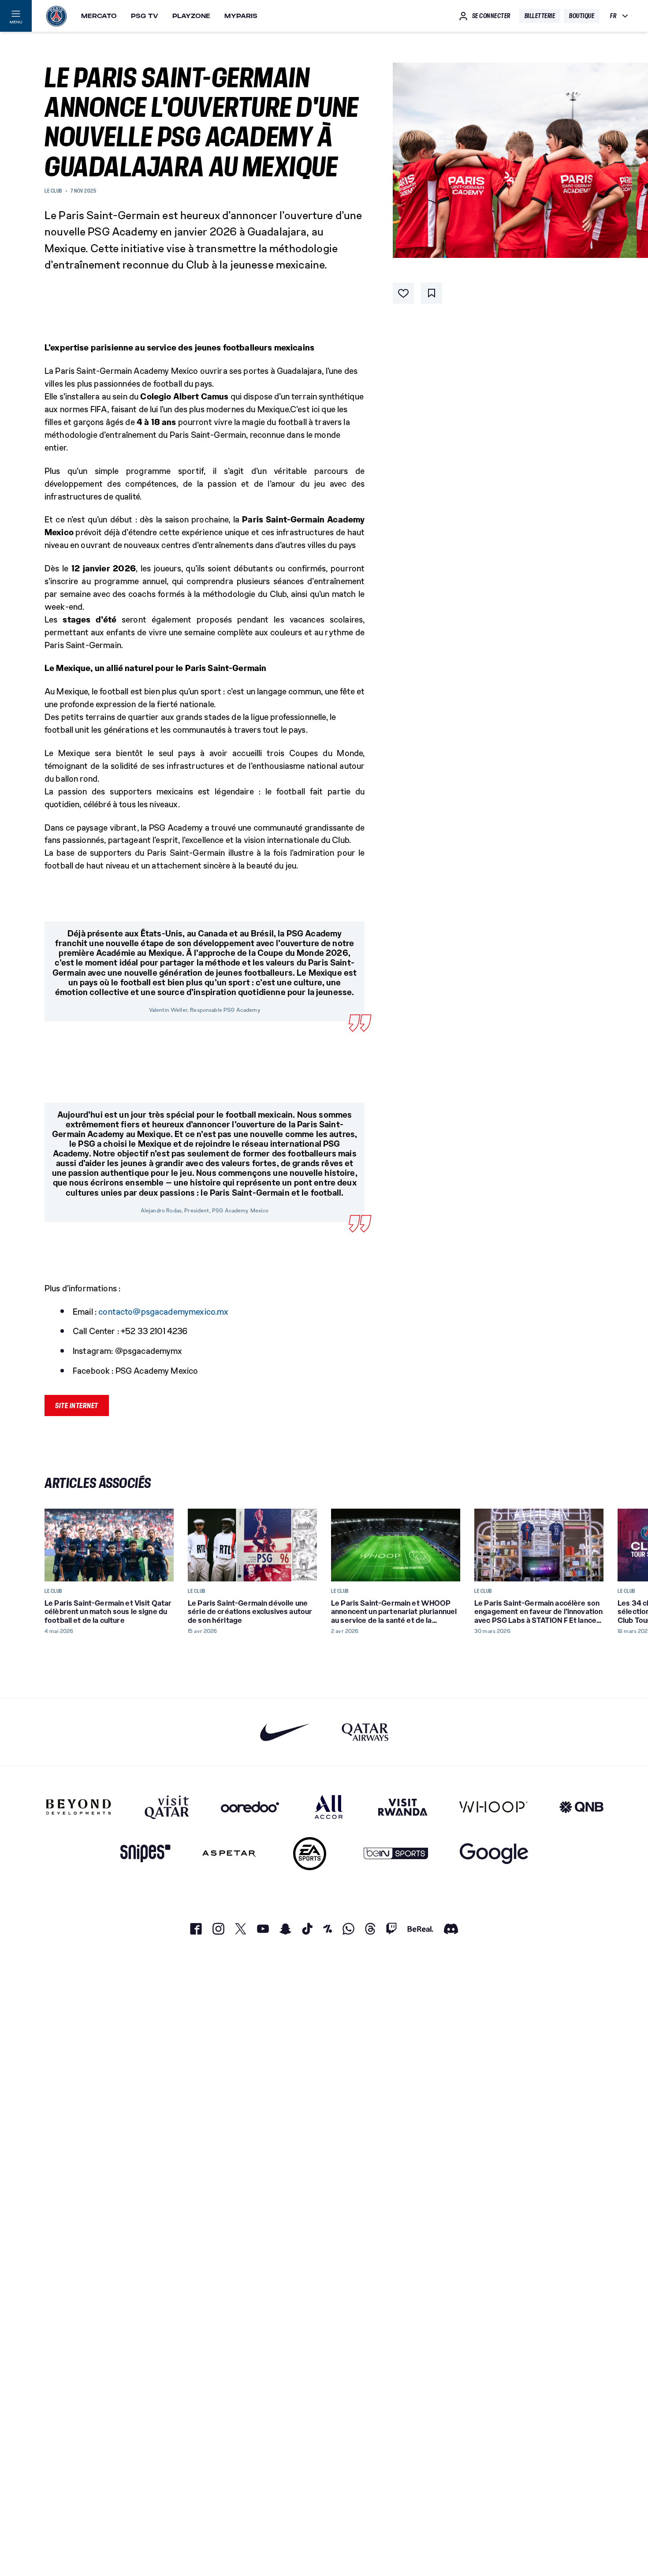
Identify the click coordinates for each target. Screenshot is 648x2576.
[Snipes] (145, 1854)
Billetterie (540, 16)
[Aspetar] (229, 1854)
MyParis (241, 16)
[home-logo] (56, 16)
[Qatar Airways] (365, 1732)
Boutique (582, 16)
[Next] (593, 1545)
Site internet (77, 1405)
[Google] (494, 1854)
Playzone (191, 16)
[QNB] (581, 1807)
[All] (329, 1807)
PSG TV (145, 16)
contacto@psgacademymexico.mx (163, 1312)
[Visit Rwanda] (403, 1807)
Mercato (99, 16)
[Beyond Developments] (79, 1807)
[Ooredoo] (250, 1807)
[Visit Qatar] (167, 1807)
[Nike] (285, 1732)
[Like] (403, 293)
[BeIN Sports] (396, 1854)
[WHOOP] (493, 1807)
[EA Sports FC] (310, 1854)
